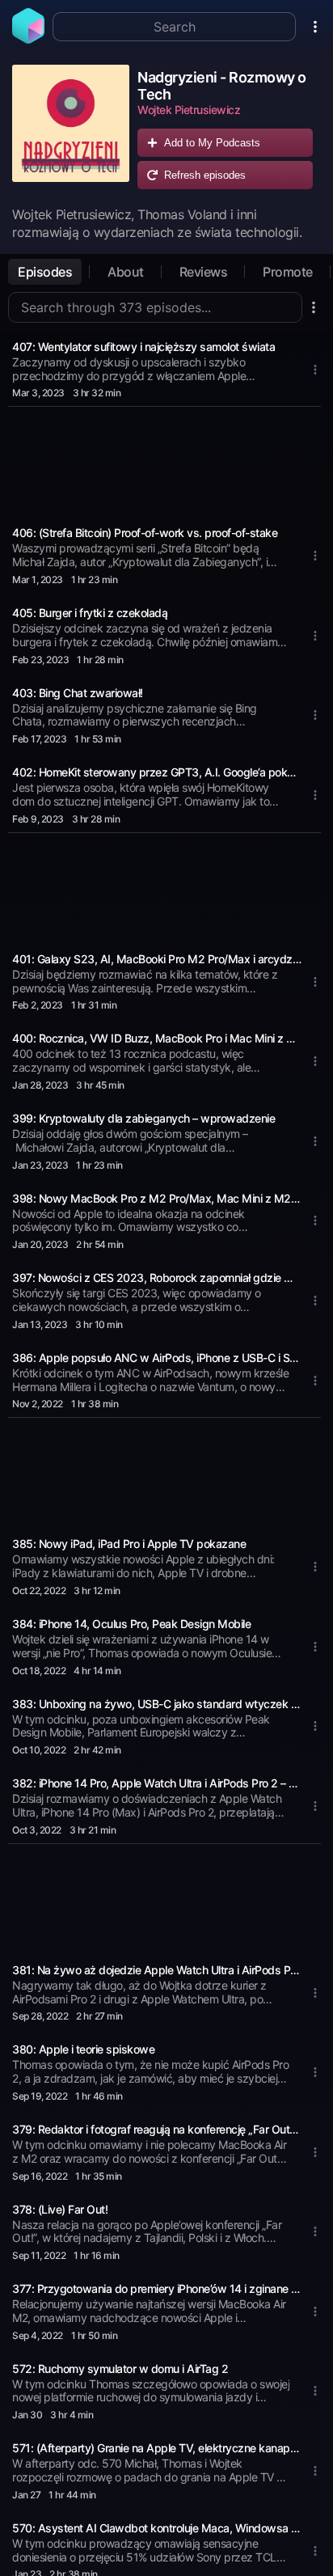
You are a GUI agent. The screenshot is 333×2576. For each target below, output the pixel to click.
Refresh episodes (205, 175)
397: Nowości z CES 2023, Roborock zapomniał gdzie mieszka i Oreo (157, 1277)
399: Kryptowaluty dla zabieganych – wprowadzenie (143, 1118)
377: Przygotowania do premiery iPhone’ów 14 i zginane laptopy (157, 2288)
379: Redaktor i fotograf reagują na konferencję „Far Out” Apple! (157, 2129)
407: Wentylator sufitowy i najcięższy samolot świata (143, 347)
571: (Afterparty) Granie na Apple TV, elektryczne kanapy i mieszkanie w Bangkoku (157, 2448)
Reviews (204, 272)
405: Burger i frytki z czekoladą (90, 613)
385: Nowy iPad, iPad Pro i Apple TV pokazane (129, 1544)
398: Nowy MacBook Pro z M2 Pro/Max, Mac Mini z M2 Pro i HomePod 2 (157, 1198)
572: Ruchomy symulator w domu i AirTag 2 (120, 2369)
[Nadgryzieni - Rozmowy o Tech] (71, 131)
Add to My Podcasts (212, 143)
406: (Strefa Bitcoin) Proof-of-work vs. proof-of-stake (145, 533)
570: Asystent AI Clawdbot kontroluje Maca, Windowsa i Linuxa (157, 2528)
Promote (288, 272)
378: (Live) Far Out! (60, 2209)
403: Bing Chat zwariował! (78, 693)
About (126, 272)
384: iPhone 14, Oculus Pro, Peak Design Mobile (131, 1624)
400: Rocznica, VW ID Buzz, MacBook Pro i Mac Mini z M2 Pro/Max (157, 1038)
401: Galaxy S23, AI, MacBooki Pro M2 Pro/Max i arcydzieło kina (157, 959)
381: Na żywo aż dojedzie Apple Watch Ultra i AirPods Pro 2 (157, 1970)
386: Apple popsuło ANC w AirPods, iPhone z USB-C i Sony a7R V (157, 1358)
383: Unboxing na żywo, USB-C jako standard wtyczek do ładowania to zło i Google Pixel (157, 1704)
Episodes (45, 272)
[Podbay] (28, 39)
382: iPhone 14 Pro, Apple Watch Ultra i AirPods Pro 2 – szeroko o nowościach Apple (157, 1783)
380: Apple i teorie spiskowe (83, 2049)
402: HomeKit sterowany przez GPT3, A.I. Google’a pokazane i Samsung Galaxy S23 (157, 772)
